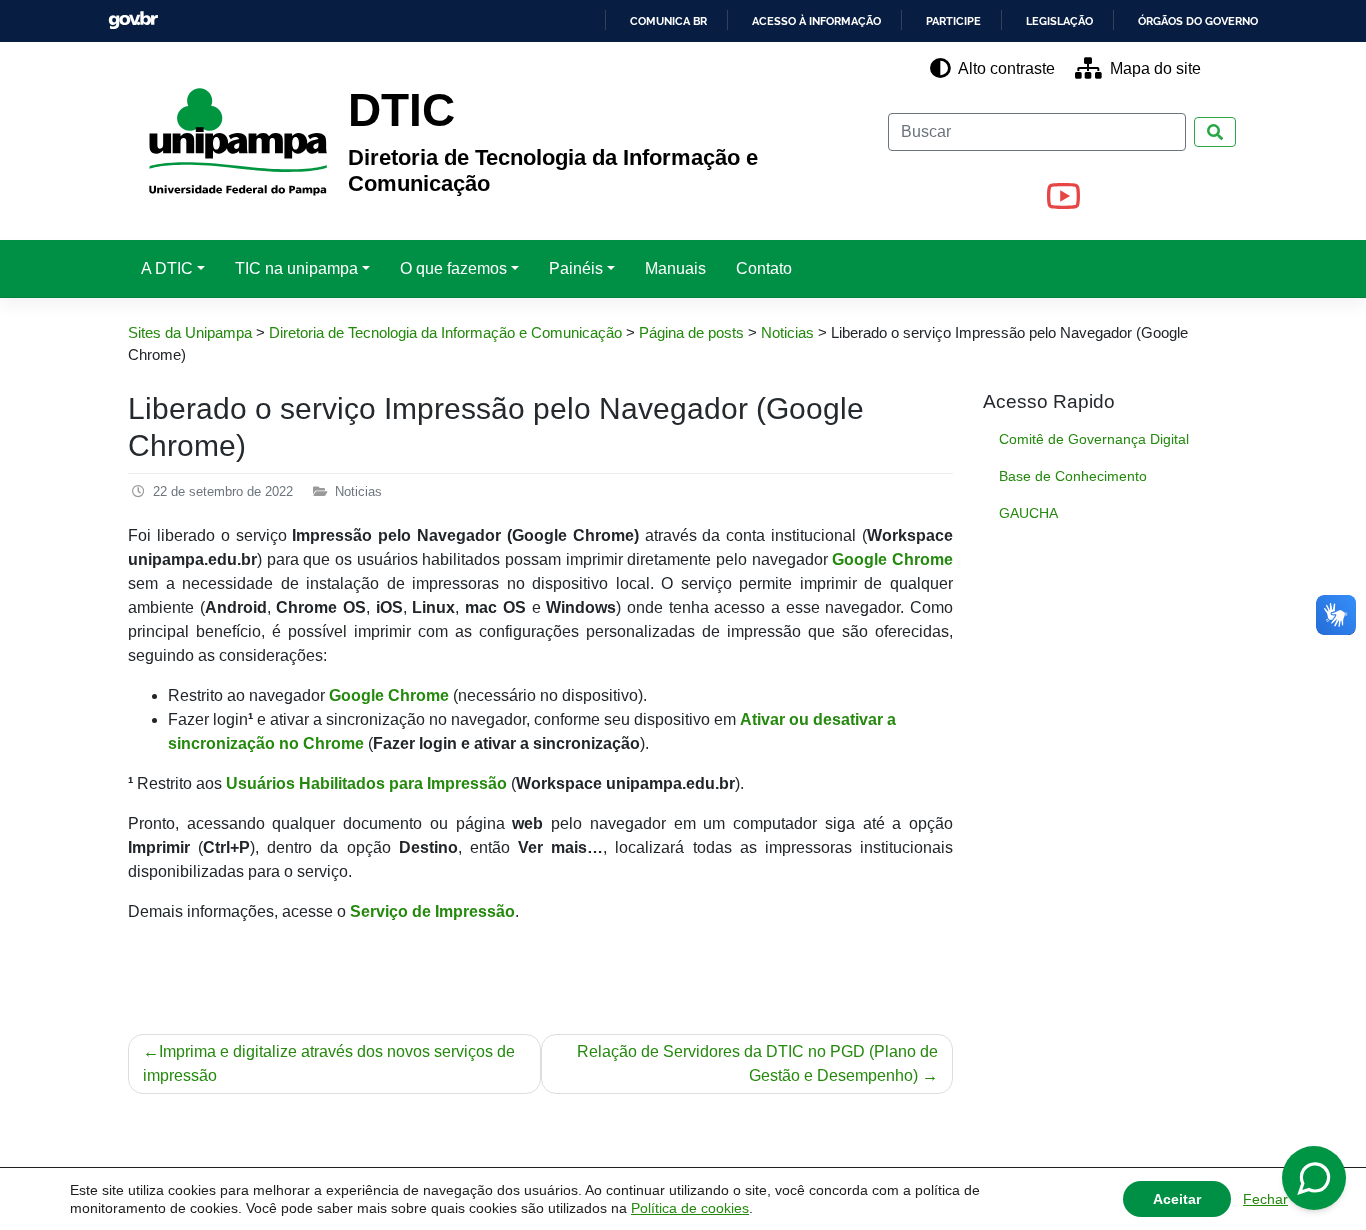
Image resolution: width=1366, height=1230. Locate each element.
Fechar (1265, 1199)
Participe (953, 21)
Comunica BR (668, 21)
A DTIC (167, 268)
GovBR (133, 20)
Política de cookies (690, 1208)
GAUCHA (1028, 513)
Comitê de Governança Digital (1094, 439)
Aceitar (1177, 1199)
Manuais (675, 268)
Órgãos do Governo (1198, 21)
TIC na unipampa (296, 268)
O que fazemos (453, 268)
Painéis (576, 268)
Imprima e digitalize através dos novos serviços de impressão (329, 1063)
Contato (764, 268)
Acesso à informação (816, 21)
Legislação (1059, 21)
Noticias (358, 491)
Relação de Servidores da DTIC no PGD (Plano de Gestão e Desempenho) (757, 1063)
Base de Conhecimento (1073, 476)
